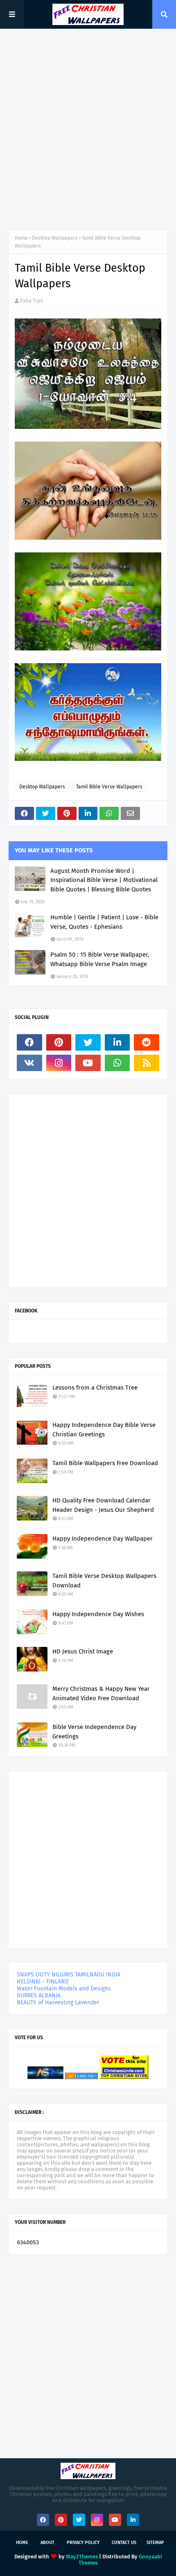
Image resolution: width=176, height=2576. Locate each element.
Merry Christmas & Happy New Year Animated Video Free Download (101, 1693)
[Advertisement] (88, 129)
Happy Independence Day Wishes (98, 1614)
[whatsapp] (117, 1063)
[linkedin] (117, 1042)
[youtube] (88, 1063)
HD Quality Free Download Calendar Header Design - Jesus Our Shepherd (103, 1505)
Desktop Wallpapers (55, 238)
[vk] (29, 1063)
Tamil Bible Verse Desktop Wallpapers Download (104, 1581)
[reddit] (147, 1042)
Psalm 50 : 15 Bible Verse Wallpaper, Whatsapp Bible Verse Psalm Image (100, 959)
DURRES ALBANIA (39, 1996)
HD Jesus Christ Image (83, 1651)
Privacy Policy (83, 2543)
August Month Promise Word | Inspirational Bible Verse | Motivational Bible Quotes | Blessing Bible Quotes (104, 880)
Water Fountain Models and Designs (64, 1989)
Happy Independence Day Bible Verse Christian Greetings (104, 1430)
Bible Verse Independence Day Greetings (94, 1732)
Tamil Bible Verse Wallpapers (109, 787)
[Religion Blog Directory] (81, 2077)
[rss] (147, 1063)
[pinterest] (59, 1042)
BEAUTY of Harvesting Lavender (58, 2002)
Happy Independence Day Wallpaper (103, 1539)
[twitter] (88, 1042)
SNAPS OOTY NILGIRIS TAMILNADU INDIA (69, 1975)
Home (21, 238)
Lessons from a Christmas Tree (95, 1388)
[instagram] (59, 1063)
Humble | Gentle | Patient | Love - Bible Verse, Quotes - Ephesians (104, 922)
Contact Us (124, 2543)
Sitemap (155, 2543)
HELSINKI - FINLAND (43, 1982)
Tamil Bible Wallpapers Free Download (105, 1463)
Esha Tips (32, 301)
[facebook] (29, 1042)
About (47, 2543)
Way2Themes (82, 2557)
